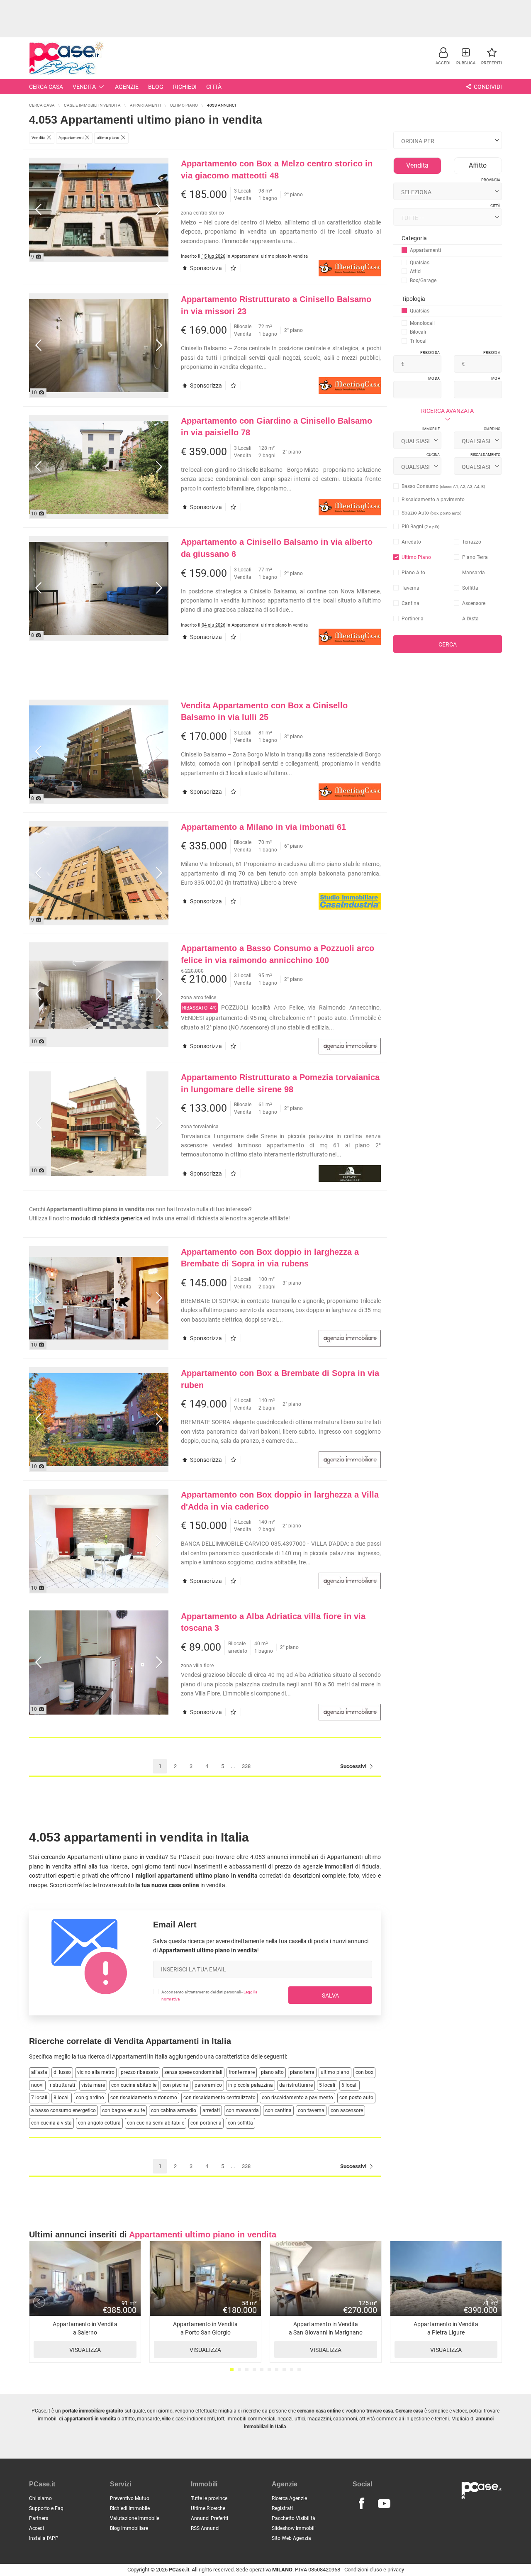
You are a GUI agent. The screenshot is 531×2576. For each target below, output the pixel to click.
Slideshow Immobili (294, 2528)
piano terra (302, 2072)
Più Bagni (420, 527)
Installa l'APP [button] (44, 2538)
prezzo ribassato (139, 2072)
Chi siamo (40, 2498)
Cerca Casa (46, 87)
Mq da (434, 378)
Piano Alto (413, 573)
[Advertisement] (265, 19)
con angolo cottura (99, 2123)
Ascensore (474, 603)
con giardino (90, 2098)
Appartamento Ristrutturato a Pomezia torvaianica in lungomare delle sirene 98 (280, 1083)
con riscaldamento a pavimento (297, 2098)
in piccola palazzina (251, 2085)
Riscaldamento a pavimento (433, 500)
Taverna (410, 588)
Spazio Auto (431, 513)
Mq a (496, 378)
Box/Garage (423, 281)
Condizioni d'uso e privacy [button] (374, 2570)
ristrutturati (62, 2085)
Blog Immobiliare (129, 2528)
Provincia (491, 180)
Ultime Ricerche (208, 2508)
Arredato (411, 542)
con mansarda (242, 2110)
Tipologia (413, 299)
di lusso (62, 2072)
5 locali (327, 2085)
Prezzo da (430, 353)
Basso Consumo (443, 486)
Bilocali (418, 332)
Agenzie (127, 87)
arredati (211, 2110)
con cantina (278, 2110)
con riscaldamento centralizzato (219, 2098)
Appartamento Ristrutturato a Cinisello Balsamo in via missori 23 (276, 305)
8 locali (62, 2098)
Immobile (431, 429)
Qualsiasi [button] (420, 263)
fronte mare (242, 2072)
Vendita (84, 87)
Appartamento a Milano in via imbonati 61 (263, 827)
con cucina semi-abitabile (156, 2123)
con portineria (206, 2123)
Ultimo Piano (416, 557)
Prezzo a (492, 353)
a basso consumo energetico (63, 2110)
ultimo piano (335, 2072)
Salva (330, 1995)
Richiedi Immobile (130, 2508)
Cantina (410, 603)
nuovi (37, 2085)
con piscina (175, 2085)
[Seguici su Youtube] (384, 2504)
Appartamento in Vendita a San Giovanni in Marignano (326, 2337)
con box (364, 2072)
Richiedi (185, 87)
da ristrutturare (296, 2085)
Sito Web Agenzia (291, 2538)
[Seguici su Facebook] (361, 2504)
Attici (416, 271)
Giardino (492, 429)
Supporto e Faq (46, 2508)
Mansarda (474, 573)
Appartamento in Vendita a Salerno (85, 2337)
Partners (39, 2518)
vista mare (93, 2085)
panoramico (208, 2085)
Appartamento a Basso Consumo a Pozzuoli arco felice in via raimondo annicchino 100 (278, 954)
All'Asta (470, 619)
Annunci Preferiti (209, 2518)
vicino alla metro (96, 2072)
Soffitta (470, 588)
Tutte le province (209, 2498)
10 (299, 2369)
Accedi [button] (37, 2528)
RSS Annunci (205, 2528)
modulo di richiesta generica (107, 1218)
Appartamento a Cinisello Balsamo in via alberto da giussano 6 (277, 548)
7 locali (39, 2098)
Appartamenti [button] (425, 250)
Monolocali (422, 323)
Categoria (414, 238)
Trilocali (419, 341)
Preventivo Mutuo (130, 2498)
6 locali (350, 2085)
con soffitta (240, 2123)
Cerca (448, 644)
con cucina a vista (51, 2123)
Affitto (478, 165)
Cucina (433, 455)
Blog (156, 87)
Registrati (282, 2508)
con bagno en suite (123, 2110)
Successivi (354, 1766)
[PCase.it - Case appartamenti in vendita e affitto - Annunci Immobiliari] (66, 57)
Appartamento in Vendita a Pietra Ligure (446, 2337)
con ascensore (347, 2110)
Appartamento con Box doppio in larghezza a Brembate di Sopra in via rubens (270, 1258)
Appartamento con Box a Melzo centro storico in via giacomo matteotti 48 (277, 170)
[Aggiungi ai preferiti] (235, 268)
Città (214, 87)
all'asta (39, 2072)
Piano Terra (475, 557)
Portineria (413, 619)
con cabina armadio (174, 2110)
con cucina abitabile (134, 2085)
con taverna (311, 2110)
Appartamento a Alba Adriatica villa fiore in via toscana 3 (273, 1622)
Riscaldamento (485, 455)
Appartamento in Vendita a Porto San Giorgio (205, 2337)
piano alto (272, 2072)
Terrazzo (472, 542)
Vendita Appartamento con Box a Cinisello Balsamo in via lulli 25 (264, 711)
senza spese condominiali (193, 2072)
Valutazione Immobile (135, 2518)
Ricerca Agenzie (289, 2498)
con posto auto (356, 2098)
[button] (443, 56)
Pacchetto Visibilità (294, 2518)
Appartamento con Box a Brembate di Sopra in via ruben (280, 1379)
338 (246, 1766)
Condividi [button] (487, 87)
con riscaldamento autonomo (144, 2098)
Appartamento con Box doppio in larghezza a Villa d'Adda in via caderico (280, 1501)
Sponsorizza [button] (205, 268)
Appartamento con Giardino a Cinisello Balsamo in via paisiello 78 (276, 427)
